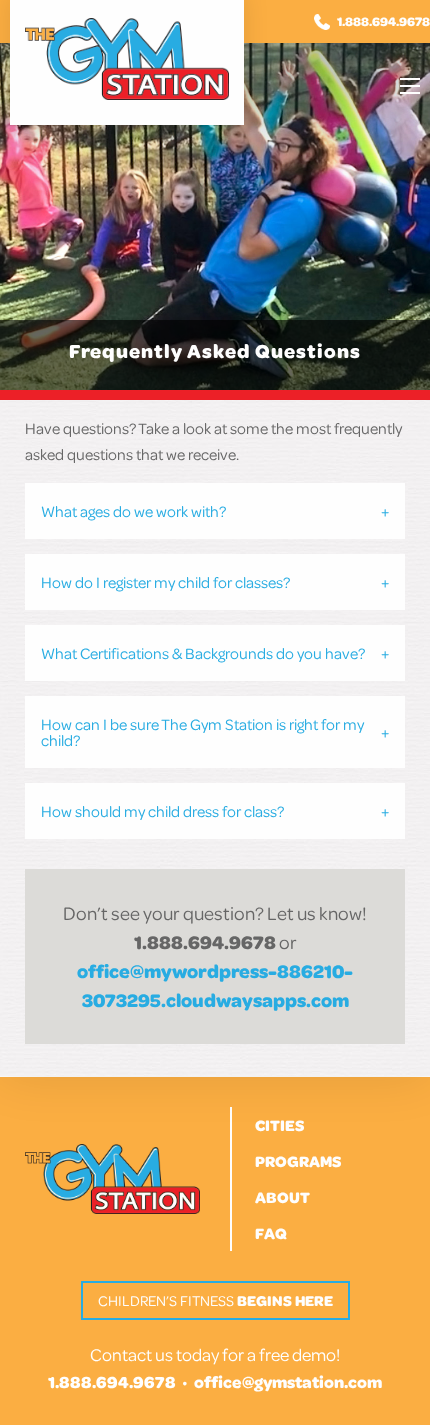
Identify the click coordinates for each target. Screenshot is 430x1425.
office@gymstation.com (288, 1381)
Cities (279, 1125)
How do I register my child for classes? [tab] (165, 582)
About (282, 1197)
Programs (298, 1161)
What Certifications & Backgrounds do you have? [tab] (203, 653)
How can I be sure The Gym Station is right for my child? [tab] (202, 732)
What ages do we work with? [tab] (133, 511)
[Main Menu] (410, 86)
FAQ (271, 1233)
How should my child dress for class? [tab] (162, 811)
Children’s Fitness (215, 1300)
